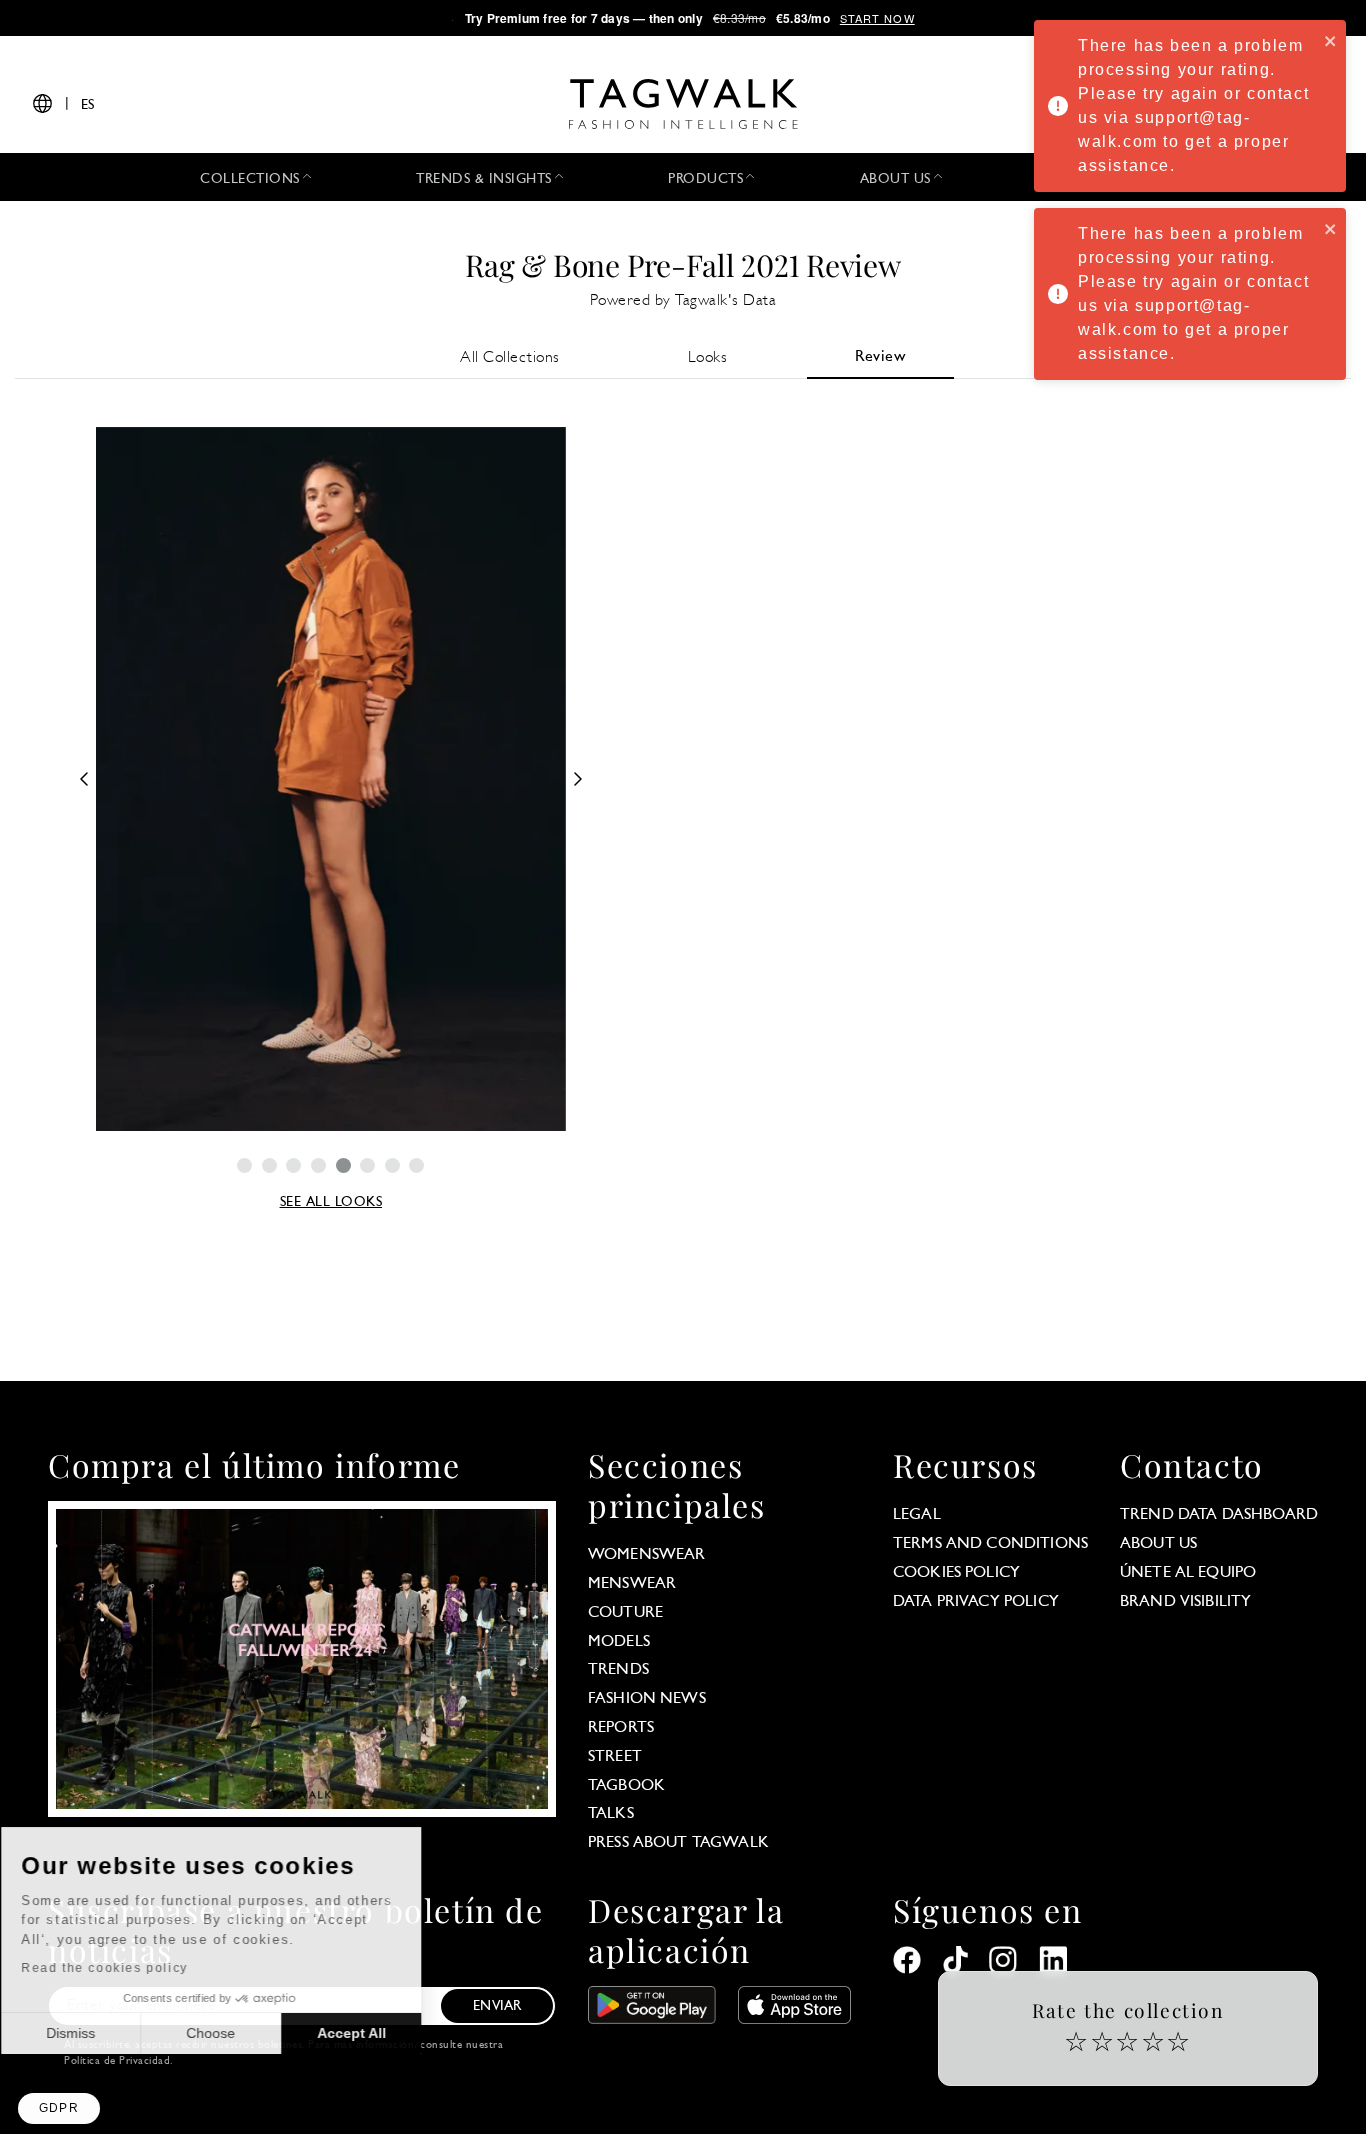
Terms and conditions (990, 1544)
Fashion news (647, 1699)
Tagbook (626, 1786)
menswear (632, 1584)
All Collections (510, 358)
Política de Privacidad (117, 2061)
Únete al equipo (1188, 1573)
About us (1158, 1544)
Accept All (370, 2033)
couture (625, 1613)
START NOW (877, 18)
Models (619, 1642)
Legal (917, 1515)
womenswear (647, 1555)
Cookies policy (956, 1573)
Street (615, 1757)
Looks (708, 358)
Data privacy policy (976, 1602)
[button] (59, 2108)
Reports (621, 1728)
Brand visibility (1185, 1602)
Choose (229, 2033)
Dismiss (89, 2033)
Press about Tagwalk (678, 1843)
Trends (618, 1670)
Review (880, 357)
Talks (611, 1814)
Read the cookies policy (123, 1968)
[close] (1331, 40)
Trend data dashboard (1219, 1515)
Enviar (497, 2006)
